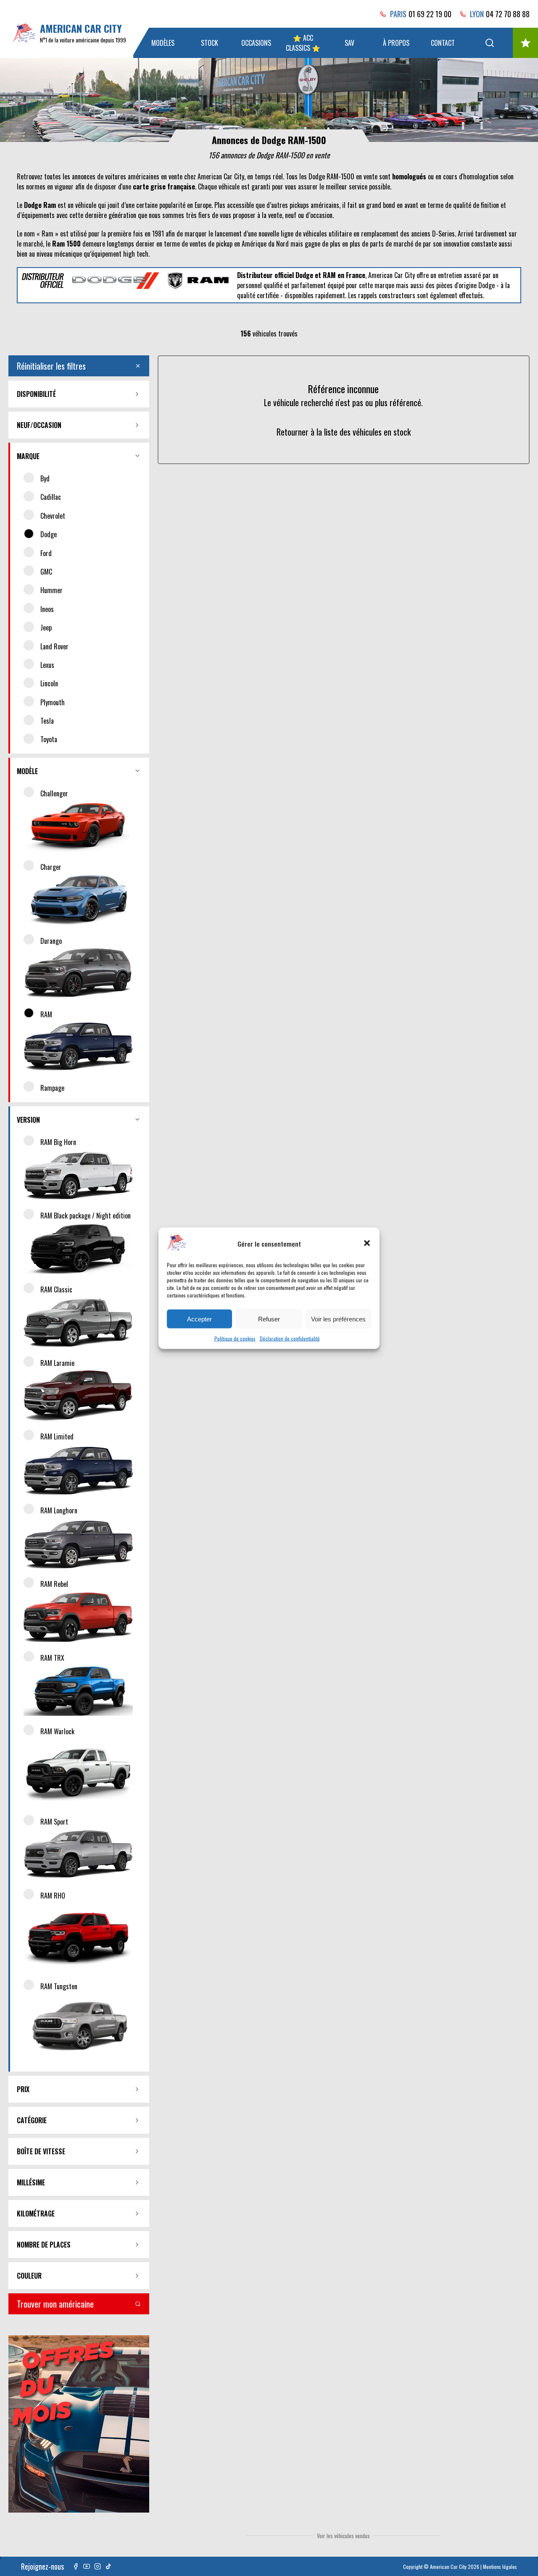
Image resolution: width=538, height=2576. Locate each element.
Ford (46, 553)
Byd (45, 478)
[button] (367, 1243)
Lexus (47, 665)
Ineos (47, 609)
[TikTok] (108, 2566)
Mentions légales (500, 2567)
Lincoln (49, 683)
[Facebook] (76, 2566)
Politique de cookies (235, 1338)
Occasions (256, 43)
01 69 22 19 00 (430, 14)
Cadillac (51, 497)
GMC (46, 572)
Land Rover (54, 646)
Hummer (51, 590)
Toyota (49, 739)
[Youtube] (87, 2566)
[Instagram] (98, 2566)
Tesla (47, 721)
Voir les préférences (338, 1319)
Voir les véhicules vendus (343, 2536)
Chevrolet (53, 516)
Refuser (269, 1319)
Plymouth (53, 702)
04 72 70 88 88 (508, 14)
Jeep (46, 628)
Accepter (199, 1319)
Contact (443, 43)
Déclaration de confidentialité (290, 1338)
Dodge (49, 534)
